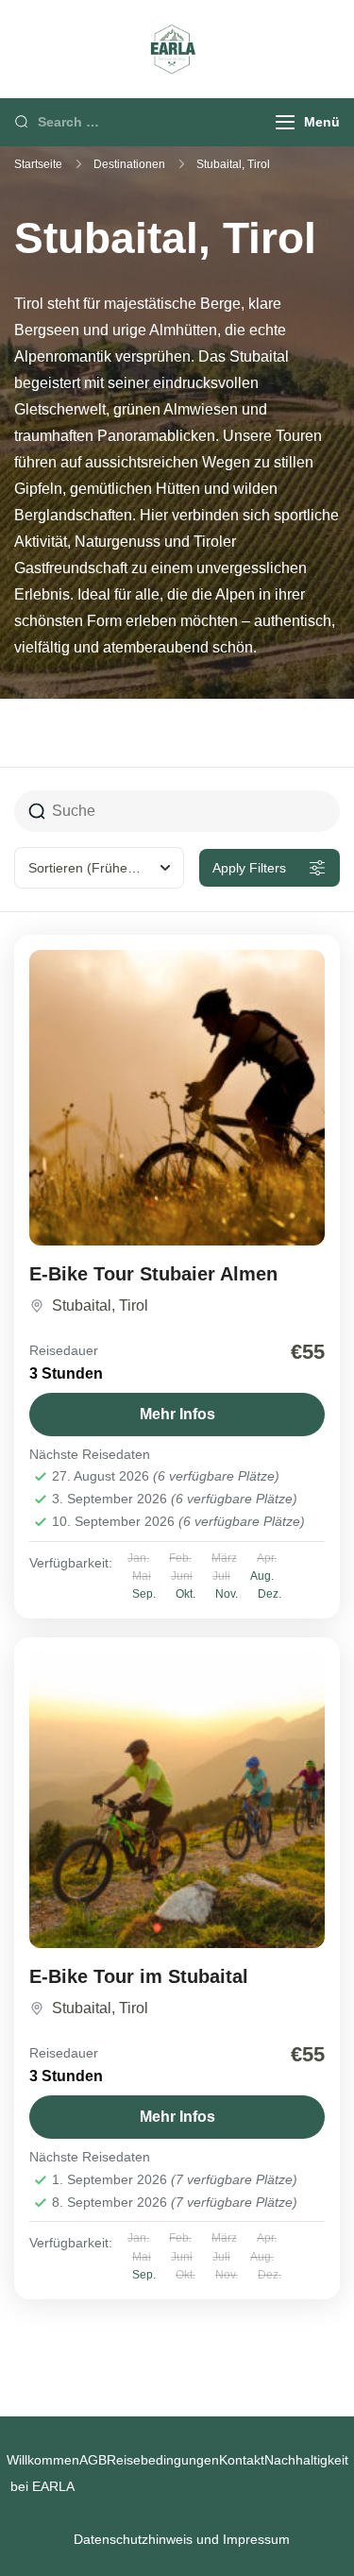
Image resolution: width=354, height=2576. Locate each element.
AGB (93, 2460)
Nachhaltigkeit (306, 2460)
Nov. (227, 1594)
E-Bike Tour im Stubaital (139, 1976)
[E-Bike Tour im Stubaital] (177, 1800)
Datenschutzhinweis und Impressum (182, 2539)
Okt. (185, 1594)
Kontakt (242, 2460)
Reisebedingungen (163, 2460)
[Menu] (285, 122)
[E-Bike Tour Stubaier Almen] (177, 1098)
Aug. (262, 1576)
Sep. (144, 1594)
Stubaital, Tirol (100, 1305)
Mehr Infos (177, 1414)
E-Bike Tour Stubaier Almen (153, 1274)
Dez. (270, 1594)
